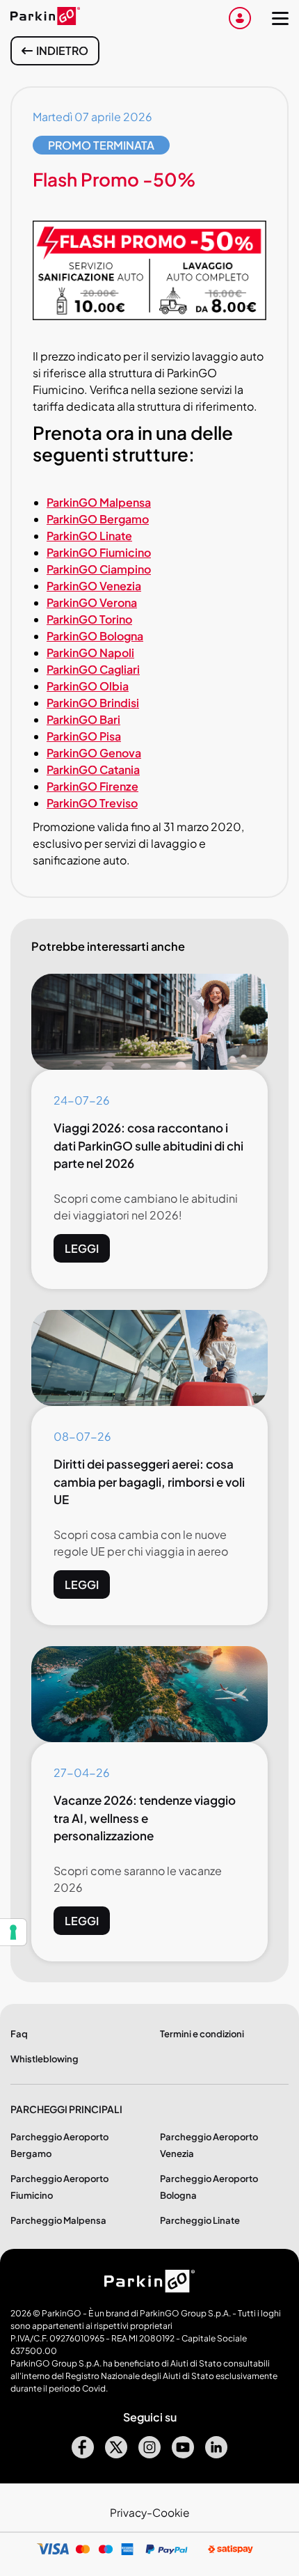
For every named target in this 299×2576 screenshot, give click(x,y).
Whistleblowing (45, 2059)
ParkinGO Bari (83, 719)
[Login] (240, 18)
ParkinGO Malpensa (99, 502)
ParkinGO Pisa (84, 736)
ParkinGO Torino (89, 619)
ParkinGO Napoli (90, 653)
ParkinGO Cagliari (93, 669)
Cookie (171, 2512)
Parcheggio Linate (200, 2220)
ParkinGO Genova (94, 753)
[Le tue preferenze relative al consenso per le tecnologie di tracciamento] (13, 1932)
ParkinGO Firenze (92, 786)
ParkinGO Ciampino (99, 569)
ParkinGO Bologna (95, 636)
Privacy (128, 2512)
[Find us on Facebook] (83, 2454)
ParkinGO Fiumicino (99, 552)
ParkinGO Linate (89, 536)
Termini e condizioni (202, 2034)
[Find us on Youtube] (183, 2454)
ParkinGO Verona (92, 602)
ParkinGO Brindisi (93, 703)
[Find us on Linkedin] (216, 2454)
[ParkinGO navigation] (280, 18)
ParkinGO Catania (93, 769)
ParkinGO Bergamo (98, 519)
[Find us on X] (116, 2454)
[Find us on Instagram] (149, 2454)
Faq (19, 2034)
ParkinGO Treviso (92, 803)
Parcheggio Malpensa (58, 2220)
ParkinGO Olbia (88, 686)
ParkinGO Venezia (94, 586)
